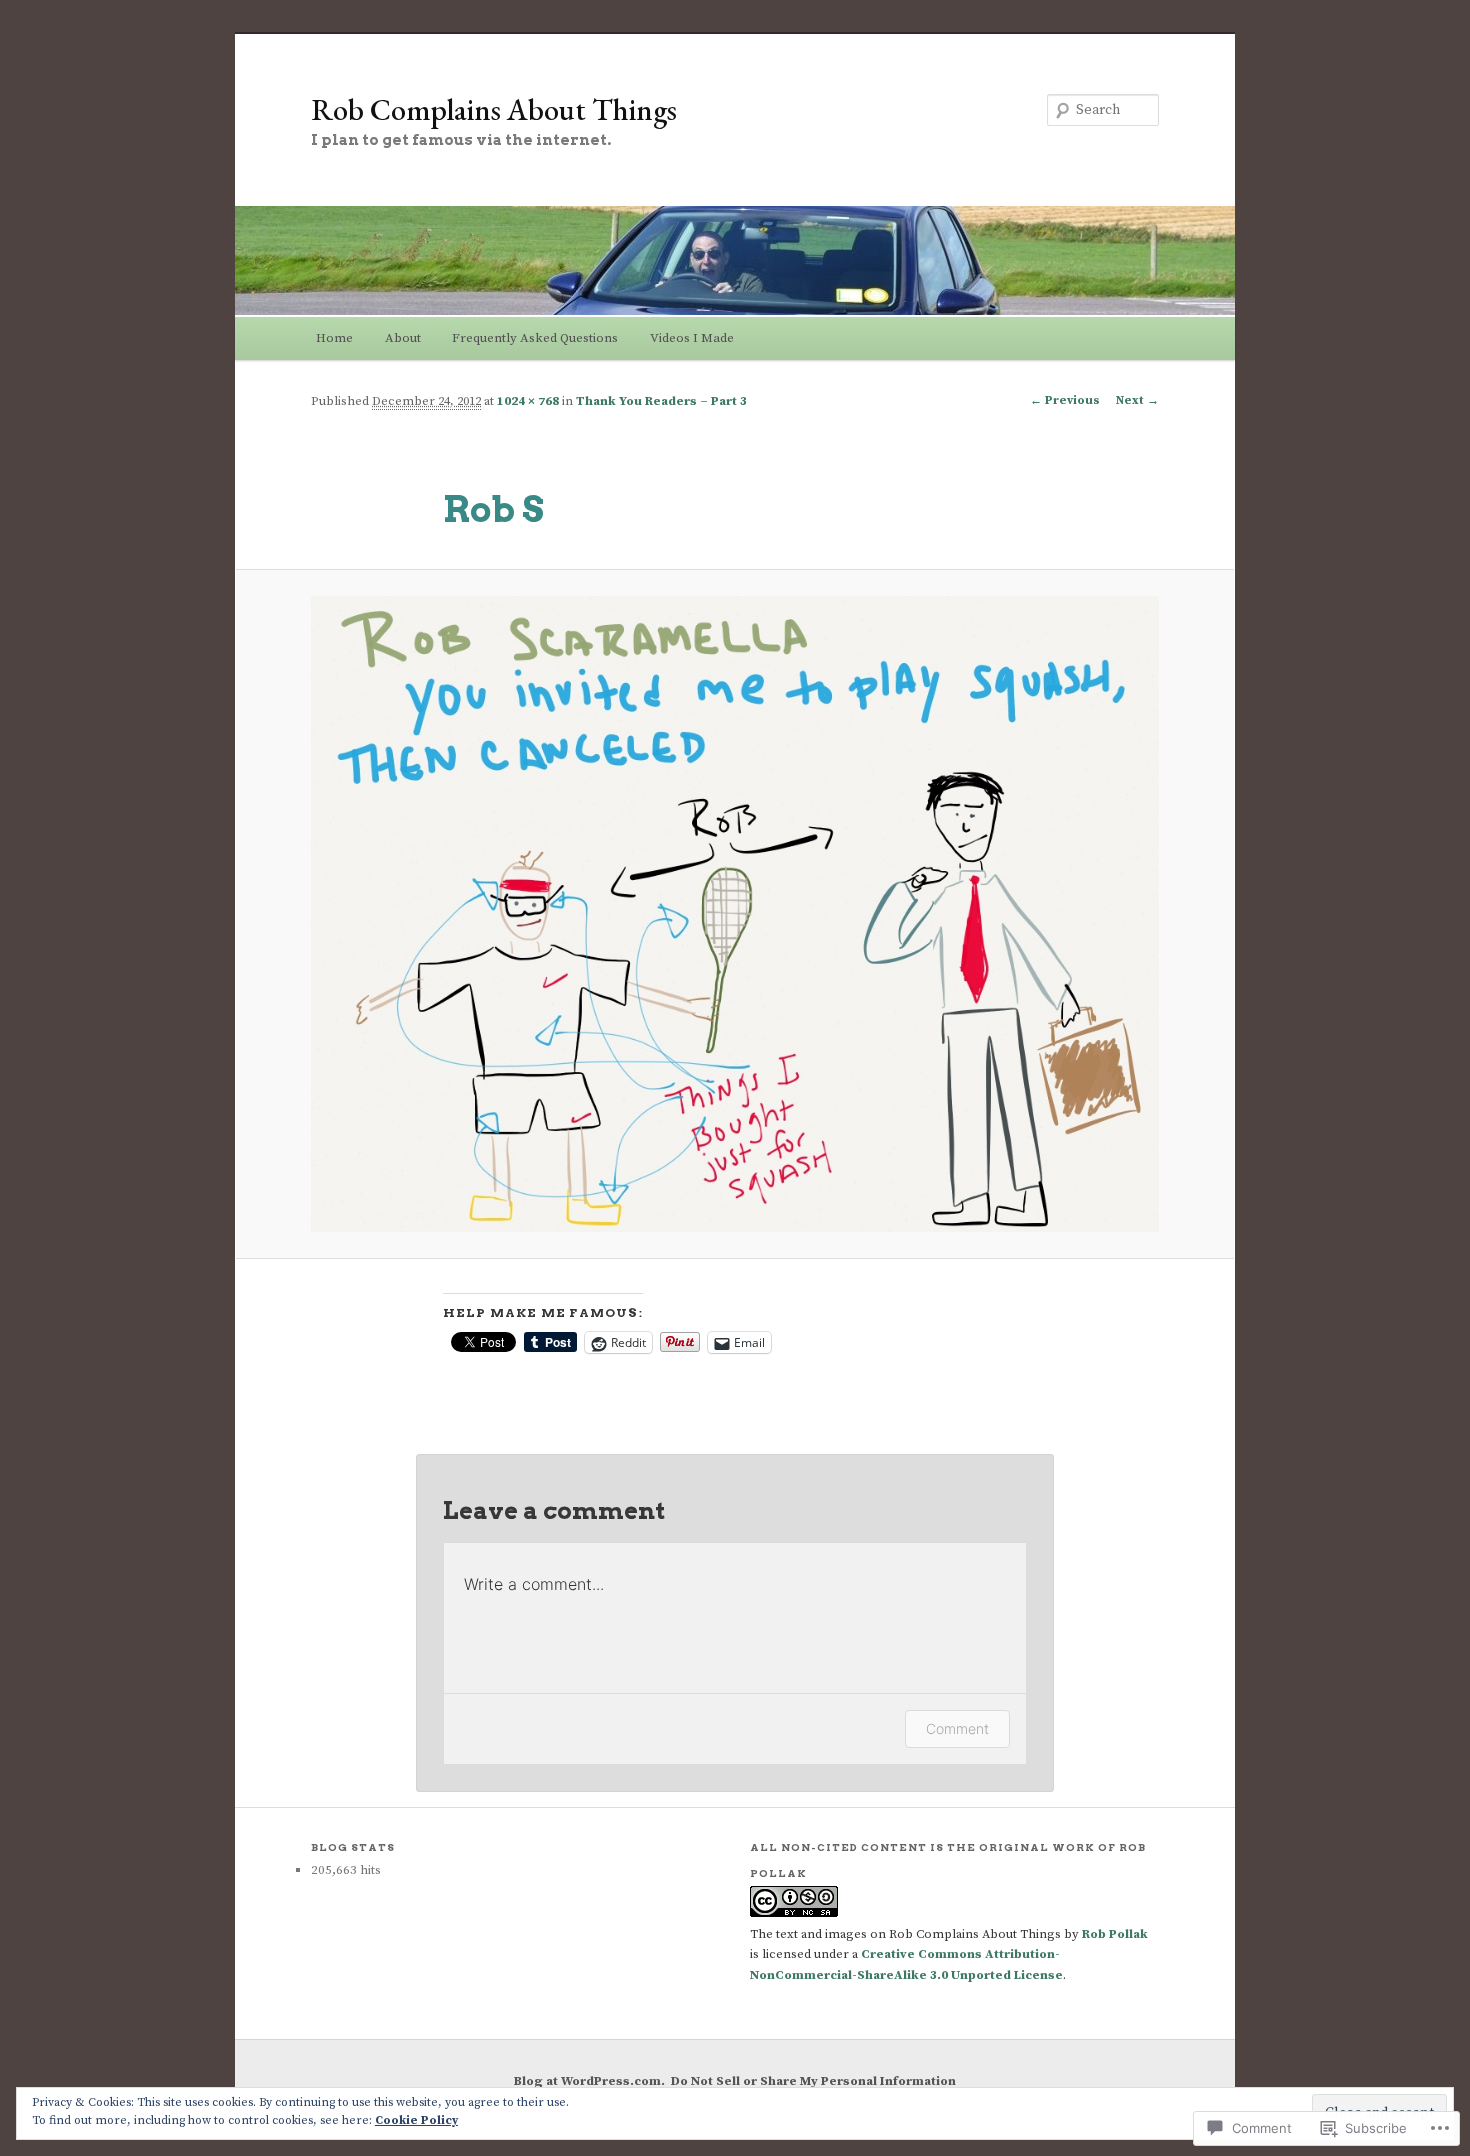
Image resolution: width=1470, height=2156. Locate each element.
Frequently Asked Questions (535, 338)
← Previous (1065, 400)
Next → (1137, 400)
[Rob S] (734, 914)
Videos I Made (692, 338)
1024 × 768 (528, 401)
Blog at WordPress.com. (589, 2081)
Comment (957, 1728)
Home (334, 338)
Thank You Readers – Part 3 (661, 401)
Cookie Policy (416, 2120)
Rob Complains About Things (494, 109)
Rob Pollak (1115, 1934)
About (403, 338)
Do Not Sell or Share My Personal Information (813, 2081)
